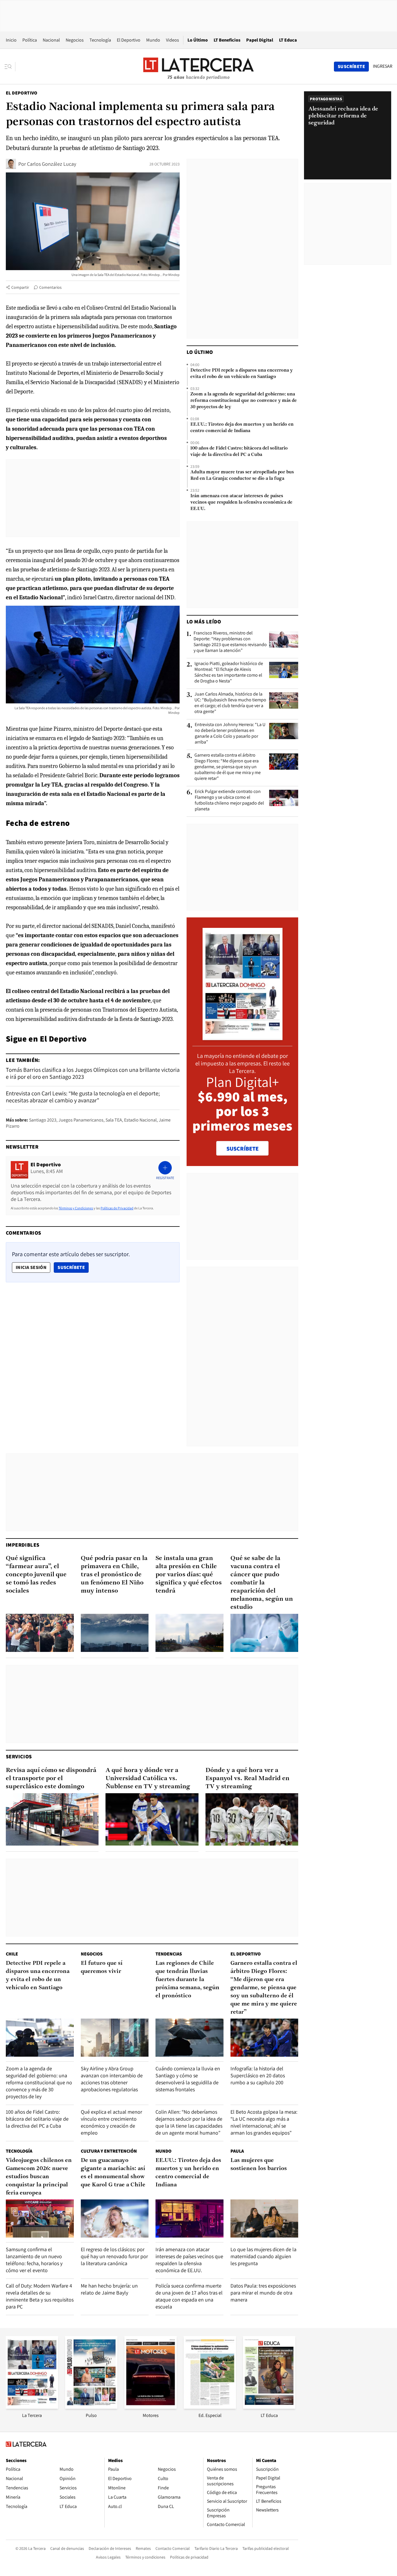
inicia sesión (31, 1267)
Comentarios (50, 287)
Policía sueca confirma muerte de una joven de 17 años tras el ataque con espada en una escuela (189, 2296)
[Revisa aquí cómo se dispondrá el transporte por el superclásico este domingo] (52, 1819)
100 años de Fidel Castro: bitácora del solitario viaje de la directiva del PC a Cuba (239, 452)
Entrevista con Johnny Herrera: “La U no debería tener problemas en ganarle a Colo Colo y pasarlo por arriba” (230, 733)
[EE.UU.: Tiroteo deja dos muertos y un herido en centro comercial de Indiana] (189, 2218)
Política (30, 40)
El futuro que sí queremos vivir (102, 1967)
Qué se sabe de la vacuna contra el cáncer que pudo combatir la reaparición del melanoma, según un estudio (262, 1583)
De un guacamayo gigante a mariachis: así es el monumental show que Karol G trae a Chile (113, 2173)
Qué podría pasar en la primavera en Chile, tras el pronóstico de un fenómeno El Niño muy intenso (114, 1575)
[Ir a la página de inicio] (199, 66)
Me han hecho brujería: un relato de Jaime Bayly (109, 2289)
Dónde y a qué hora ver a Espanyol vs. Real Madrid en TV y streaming (247, 1779)
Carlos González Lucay (52, 164)
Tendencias (169, 1954)
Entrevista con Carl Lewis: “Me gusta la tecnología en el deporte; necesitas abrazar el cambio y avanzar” (83, 1097)
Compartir (20, 287)
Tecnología (100, 40)
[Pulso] (91, 2407)
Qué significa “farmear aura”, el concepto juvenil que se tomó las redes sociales (36, 1575)
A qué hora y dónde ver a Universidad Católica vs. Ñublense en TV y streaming (148, 1779)
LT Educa (288, 40)
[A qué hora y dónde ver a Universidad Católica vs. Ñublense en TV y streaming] (152, 1819)
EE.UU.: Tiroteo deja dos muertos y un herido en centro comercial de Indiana (242, 428)
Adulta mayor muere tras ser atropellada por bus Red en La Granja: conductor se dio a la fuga (242, 475)
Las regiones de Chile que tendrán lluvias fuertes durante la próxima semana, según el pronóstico (187, 1980)
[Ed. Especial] (210, 2407)
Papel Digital (260, 40)
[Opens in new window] (151, 2407)
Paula (237, 2151)
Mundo (153, 40)
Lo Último (198, 40)
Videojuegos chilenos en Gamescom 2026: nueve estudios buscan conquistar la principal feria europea (39, 2177)
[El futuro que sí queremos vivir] (115, 2038)
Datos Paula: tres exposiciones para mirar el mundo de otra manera (263, 2293)
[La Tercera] (32, 2407)
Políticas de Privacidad (117, 1208)
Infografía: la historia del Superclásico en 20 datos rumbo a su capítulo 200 (258, 2075)
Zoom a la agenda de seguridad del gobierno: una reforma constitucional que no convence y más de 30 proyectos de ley (244, 401)
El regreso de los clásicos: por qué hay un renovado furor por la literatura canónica (114, 2256)
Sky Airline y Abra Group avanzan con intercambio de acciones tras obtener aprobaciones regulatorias (112, 2079)
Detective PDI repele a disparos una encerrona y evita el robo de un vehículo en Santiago (242, 374)
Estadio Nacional (140, 1120)
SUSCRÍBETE (243, 1149)
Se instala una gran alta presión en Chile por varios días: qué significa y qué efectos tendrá (189, 1575)
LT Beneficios (227, 40)
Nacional (51, 40)
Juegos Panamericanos (81, 1120)
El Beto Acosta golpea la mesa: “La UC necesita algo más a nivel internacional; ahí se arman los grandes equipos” (264, 2122)
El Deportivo (129, 40)
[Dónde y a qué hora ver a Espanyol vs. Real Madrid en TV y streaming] (252, 1819)
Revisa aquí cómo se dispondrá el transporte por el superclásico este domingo (51, 1779)
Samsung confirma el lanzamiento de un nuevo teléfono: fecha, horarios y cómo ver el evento (34, 2260)
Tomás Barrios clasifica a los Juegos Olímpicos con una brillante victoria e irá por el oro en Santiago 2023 (93, 1073)
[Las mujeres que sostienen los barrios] (264, 2218)
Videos (172, 40)
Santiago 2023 (43, 1120)
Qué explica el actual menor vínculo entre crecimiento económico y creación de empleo (111, 2122)
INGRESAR (383, 66)
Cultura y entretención (109, 2151)
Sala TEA (114, 1120)
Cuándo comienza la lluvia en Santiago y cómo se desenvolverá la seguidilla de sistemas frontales (188, 2079)
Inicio (11, 40)
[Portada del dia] (243, 1037)
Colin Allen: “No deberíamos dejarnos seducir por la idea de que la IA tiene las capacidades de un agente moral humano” (189, 2122)
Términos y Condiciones (76, 1208)
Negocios (75, 40)
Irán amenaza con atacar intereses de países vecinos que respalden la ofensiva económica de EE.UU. (241, 502)
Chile (12, 1954)
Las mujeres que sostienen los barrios (259, 2165)
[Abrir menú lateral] (10, 67)
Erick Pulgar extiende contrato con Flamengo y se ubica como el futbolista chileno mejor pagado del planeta (229, 800)
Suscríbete (73, 1267)
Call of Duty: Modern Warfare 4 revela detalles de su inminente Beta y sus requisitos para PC (40, 2296)
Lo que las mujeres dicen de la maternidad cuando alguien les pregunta (263, 2256)
